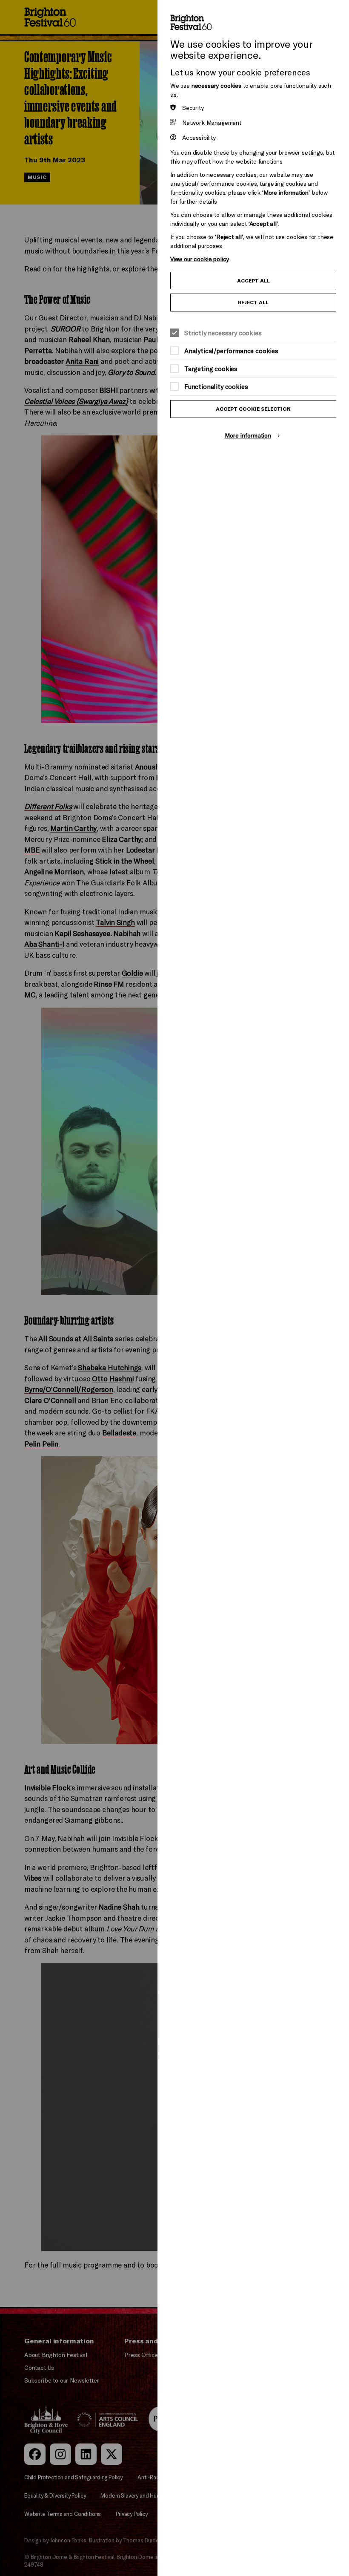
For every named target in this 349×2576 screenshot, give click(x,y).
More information (248, 435)
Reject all (253, 302)
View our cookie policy (200, 259)
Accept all (253, 281)
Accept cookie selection (253, 409)
